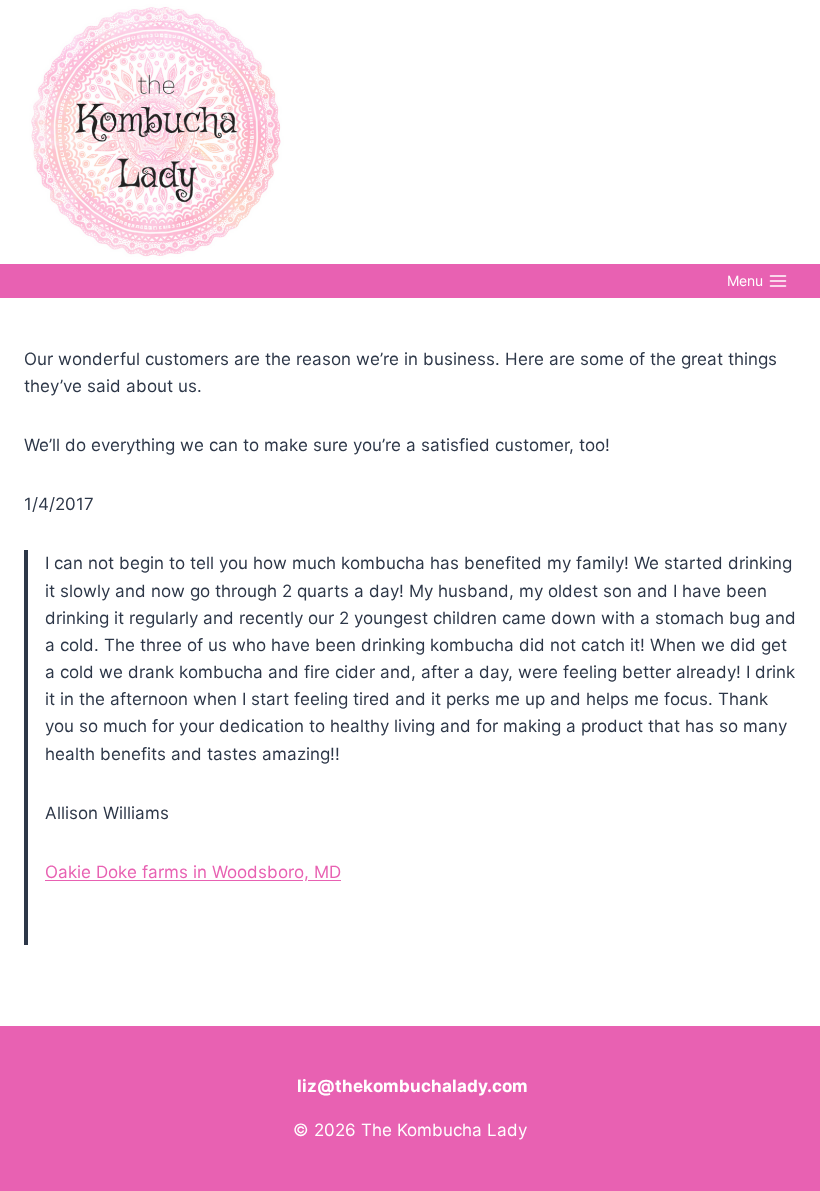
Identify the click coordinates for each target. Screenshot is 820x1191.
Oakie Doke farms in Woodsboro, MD (193, 872)
